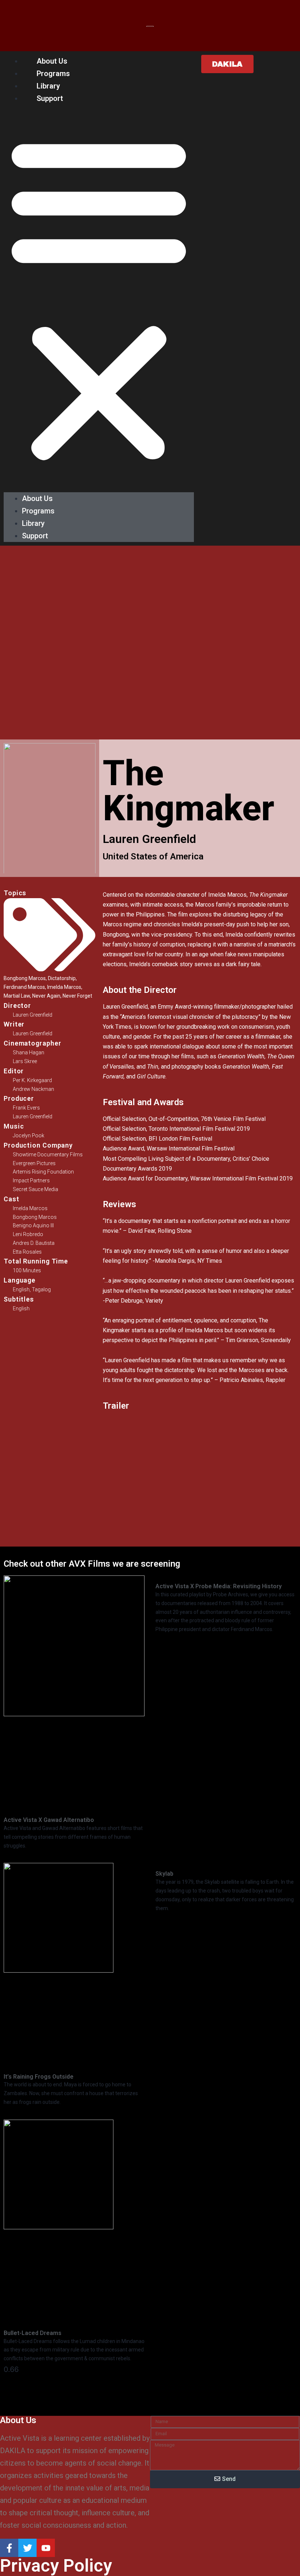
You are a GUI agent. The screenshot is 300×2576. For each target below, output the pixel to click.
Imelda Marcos (64, 987)
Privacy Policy (56, 2566)
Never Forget (77, 996)
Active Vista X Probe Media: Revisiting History (219, 1586)
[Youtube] (46, 2548)
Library (48, 86)
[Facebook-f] (9, 2548)
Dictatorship (62, 978)
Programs (53, 74)
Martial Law (17, 996)
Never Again (46, 996)
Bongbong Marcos (25, 978)
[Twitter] (27, 2548)
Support (50, 98)
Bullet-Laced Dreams (33, 2333)
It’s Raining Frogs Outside (39, 2077)
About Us (52, 61)
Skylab (164, 1874)
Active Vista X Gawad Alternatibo (49, 1820)
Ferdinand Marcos (24, 987)
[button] (99, 298)
